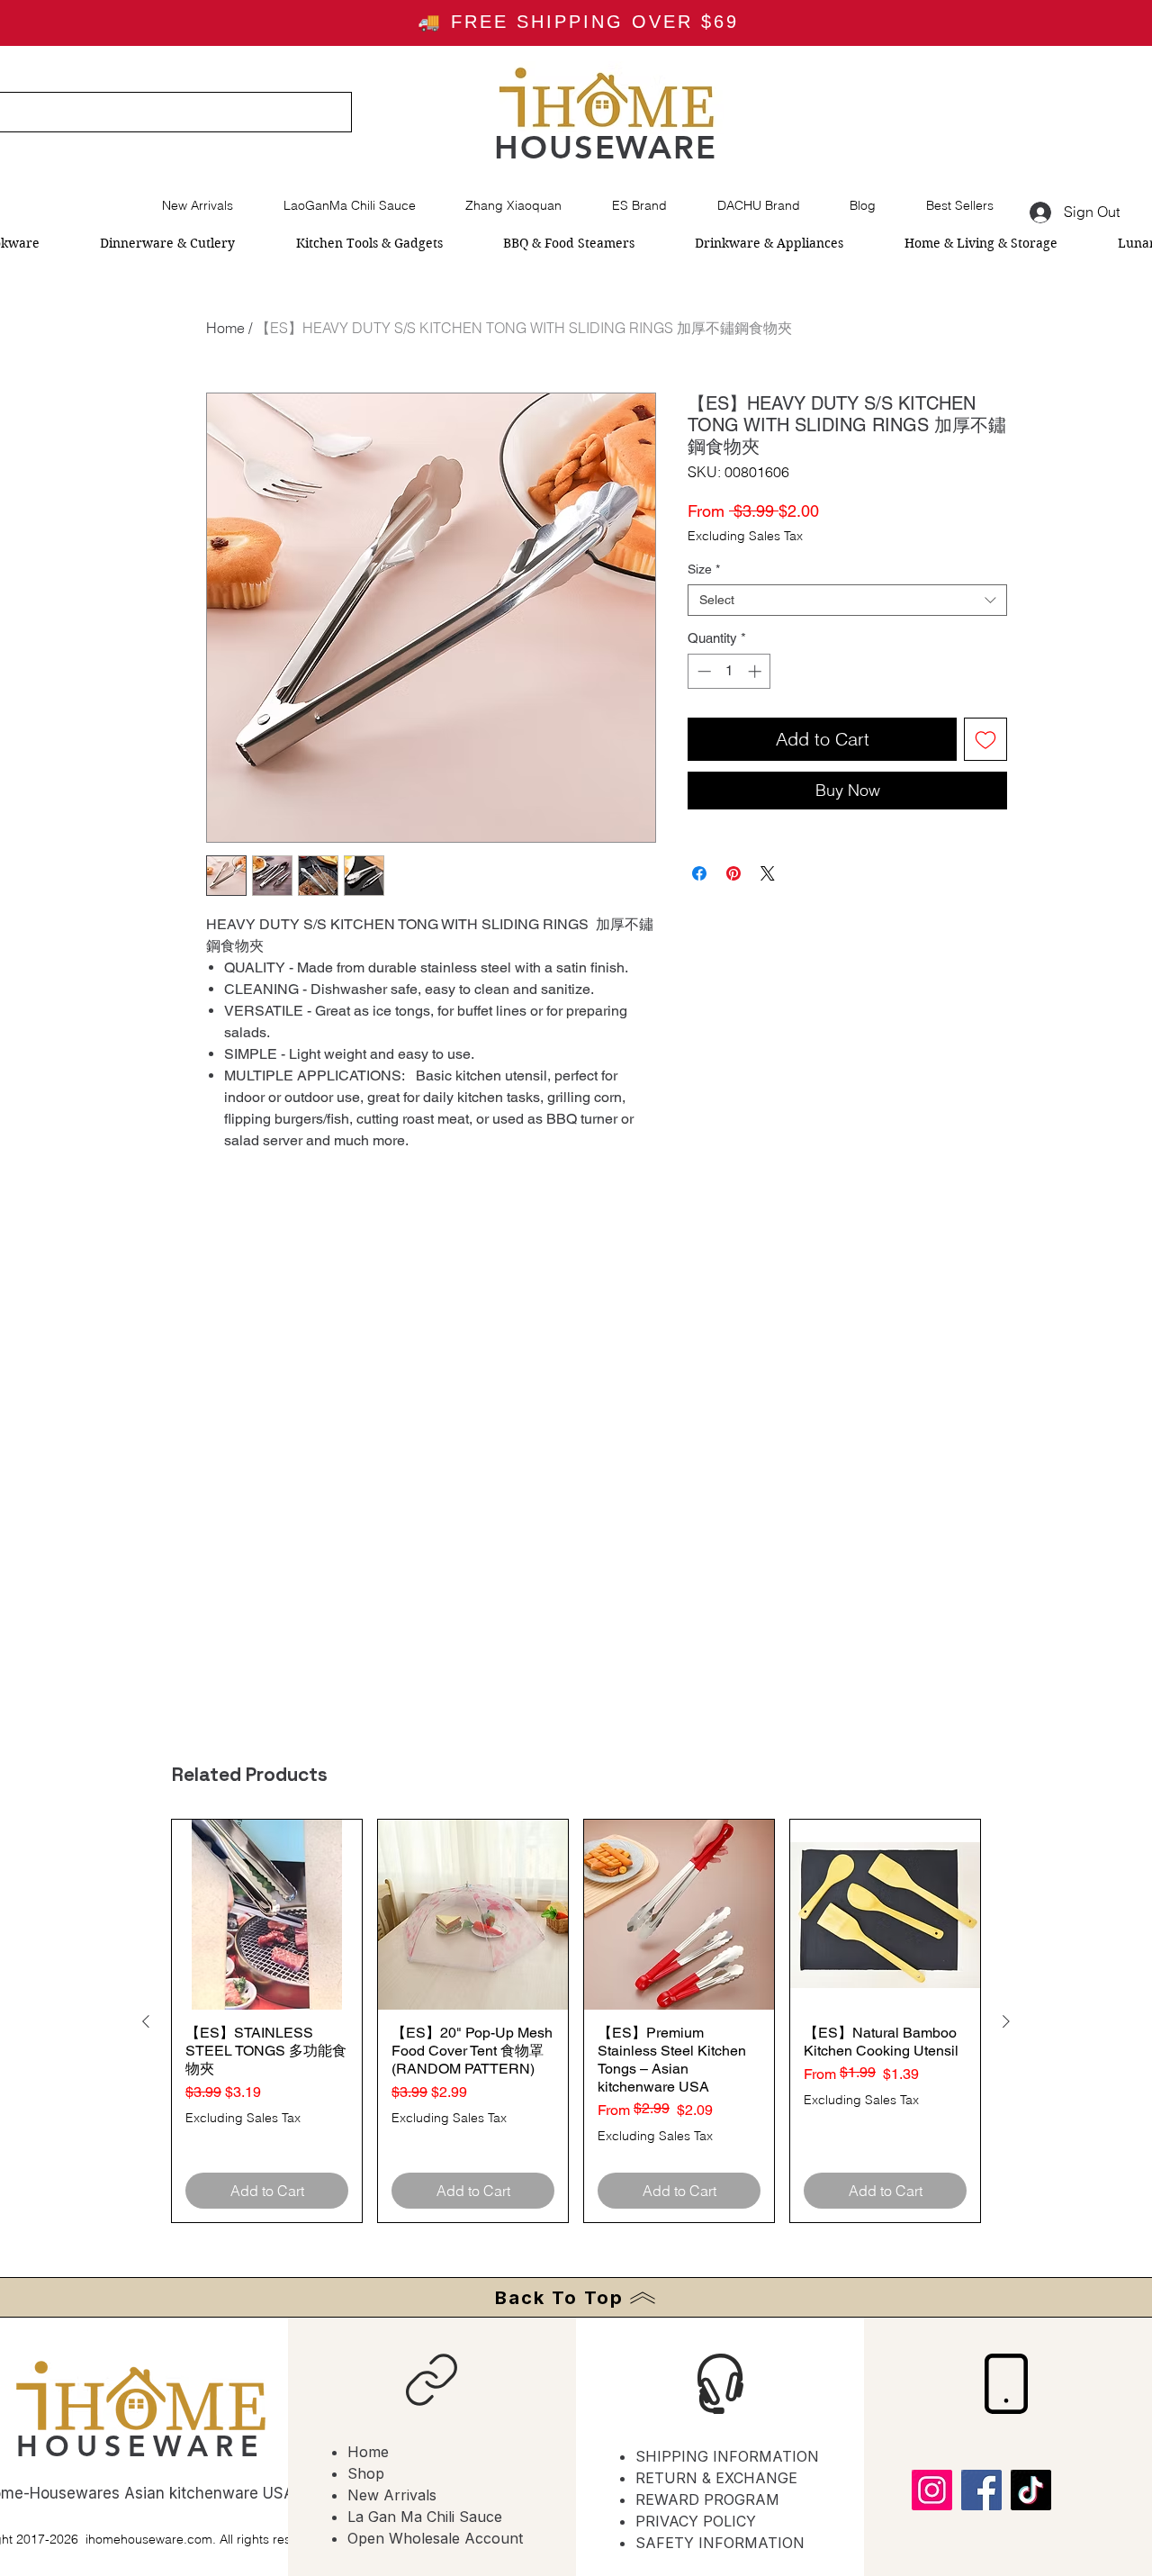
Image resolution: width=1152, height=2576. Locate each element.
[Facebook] (981, 2490)
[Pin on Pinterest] (733, 873)
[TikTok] (1031, 2490)
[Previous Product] (146, 2021)
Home (225, 328)
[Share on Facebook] (699, 873)
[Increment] (756, 671)
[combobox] (847, 600)
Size (704, 569)
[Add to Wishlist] (985, 739)
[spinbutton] (729, 671)
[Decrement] (702, 671)
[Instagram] (932, 2490)
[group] (576, 2021)
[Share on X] (768, 873)
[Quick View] (267, 1915)
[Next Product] (1006, 2021)
